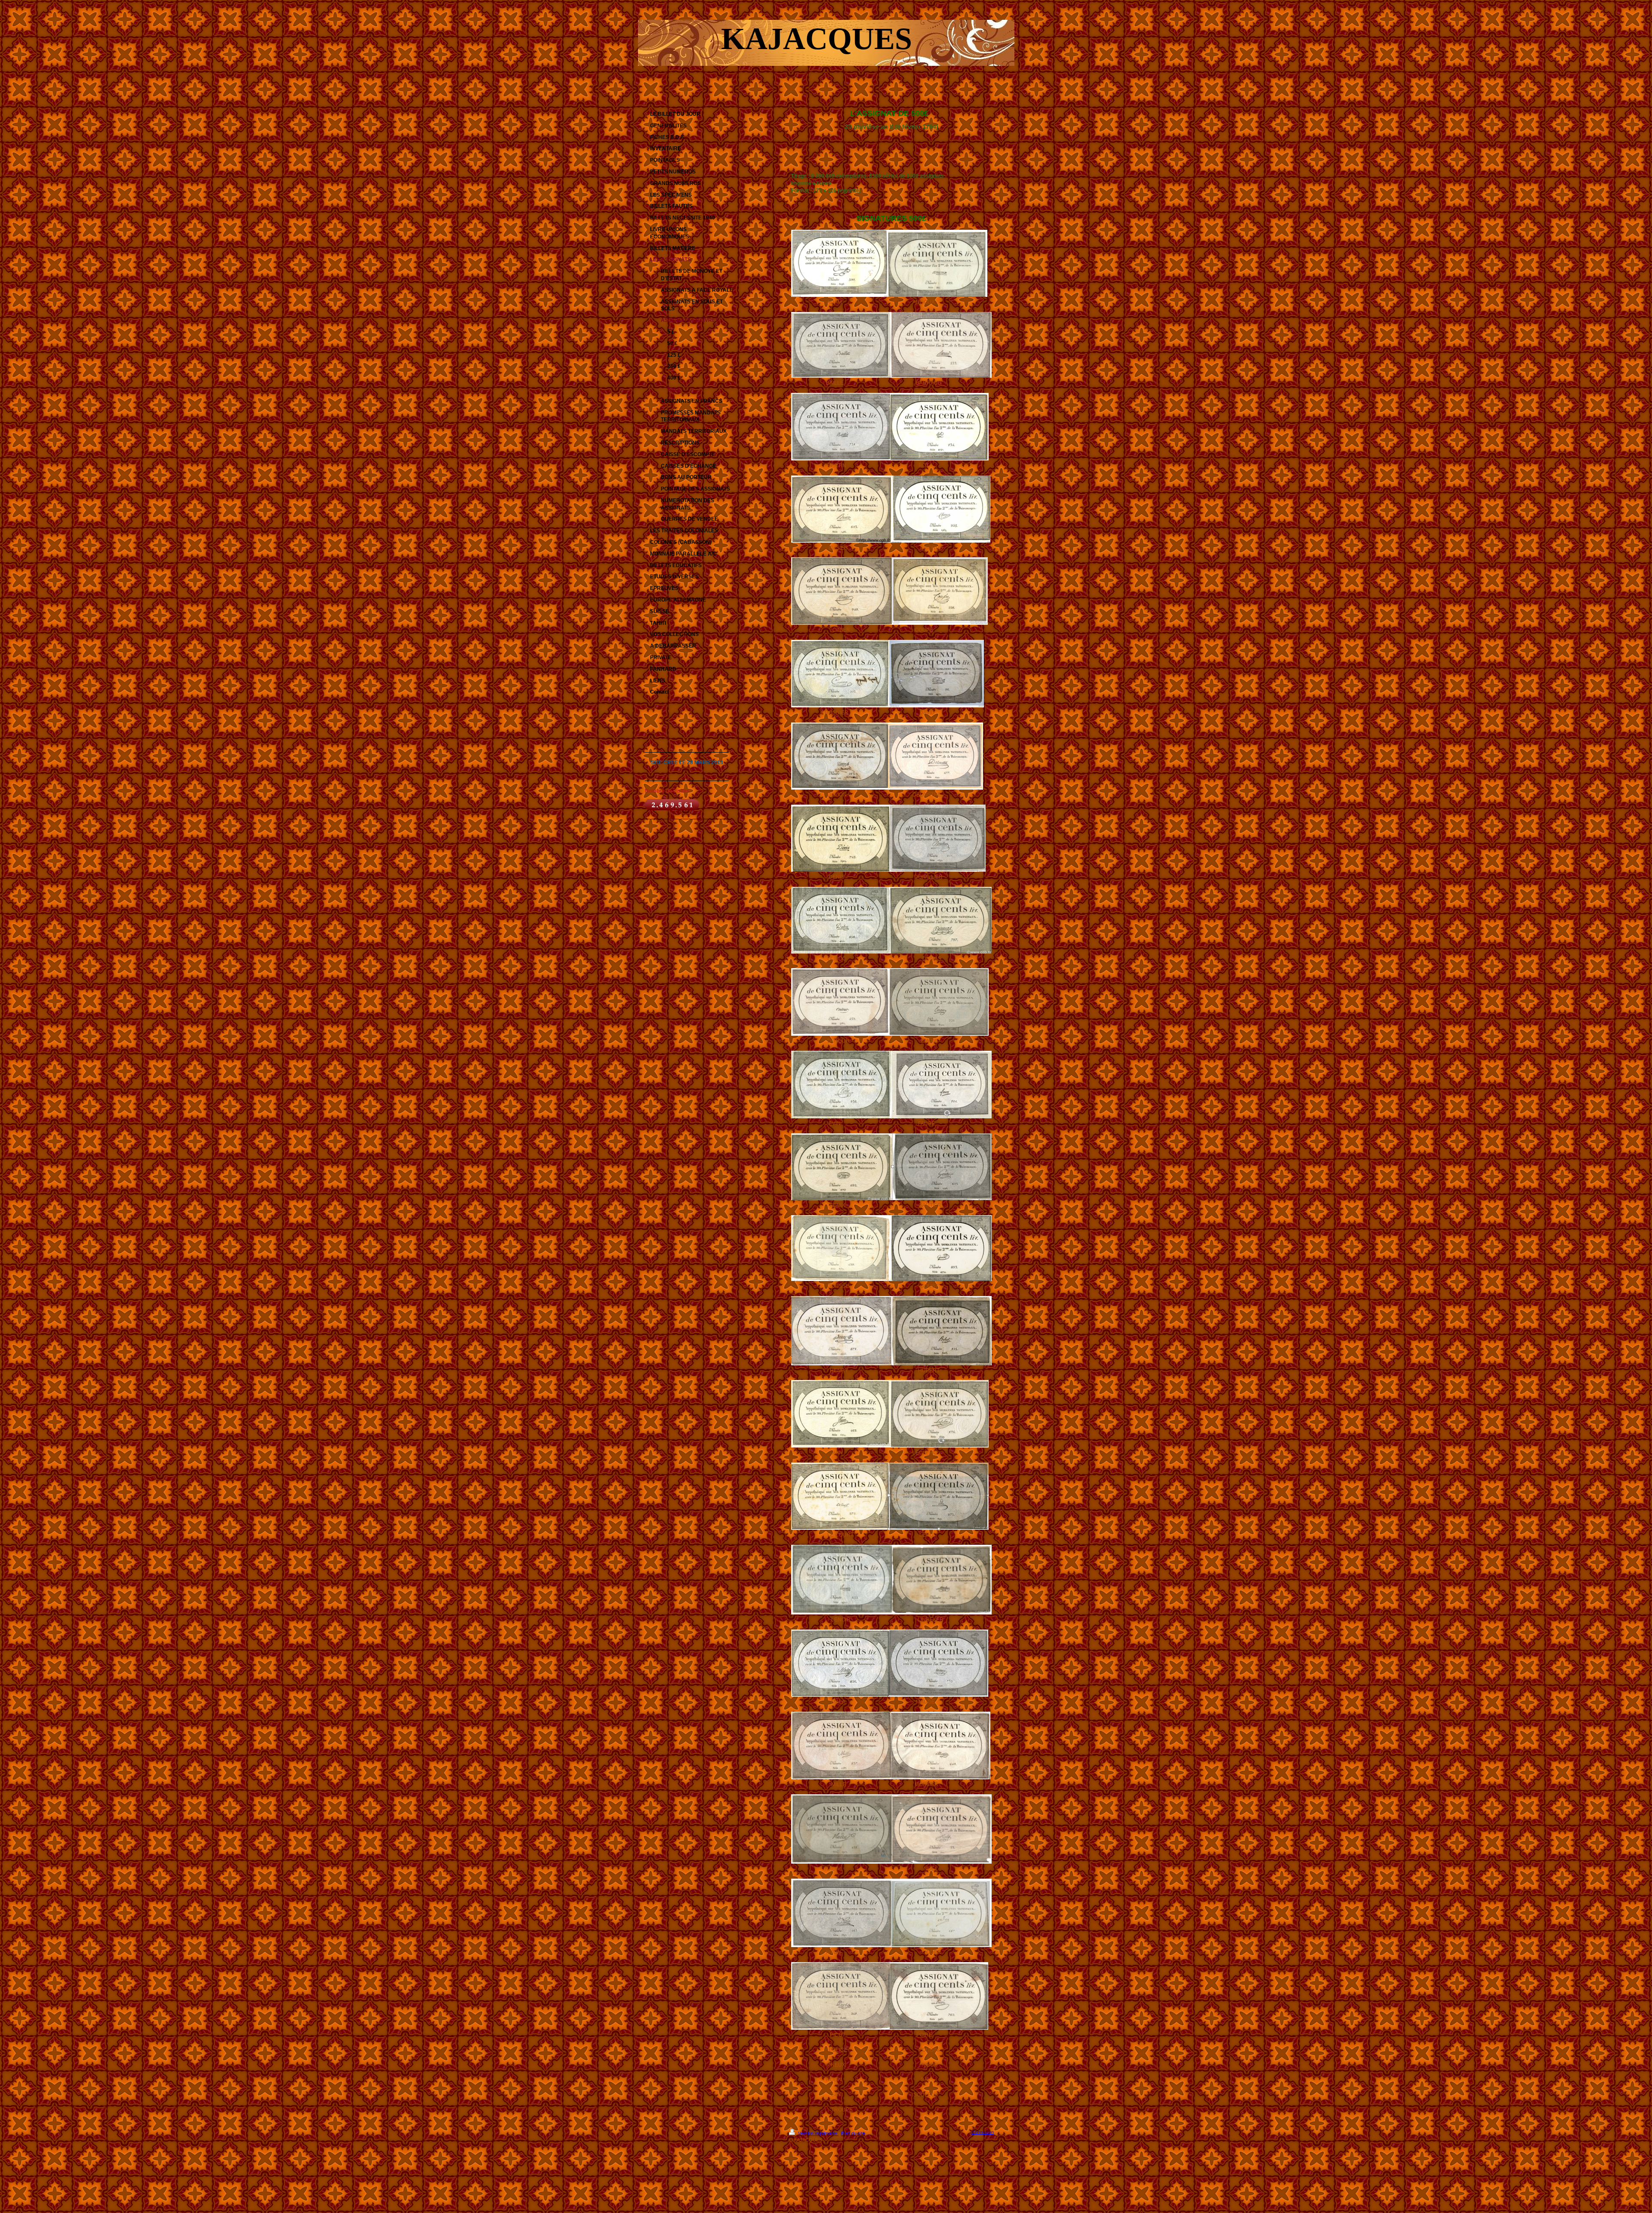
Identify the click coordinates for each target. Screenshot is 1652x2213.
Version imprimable (818, 2133)
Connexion (983, 2132)
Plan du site (853, 2133)
